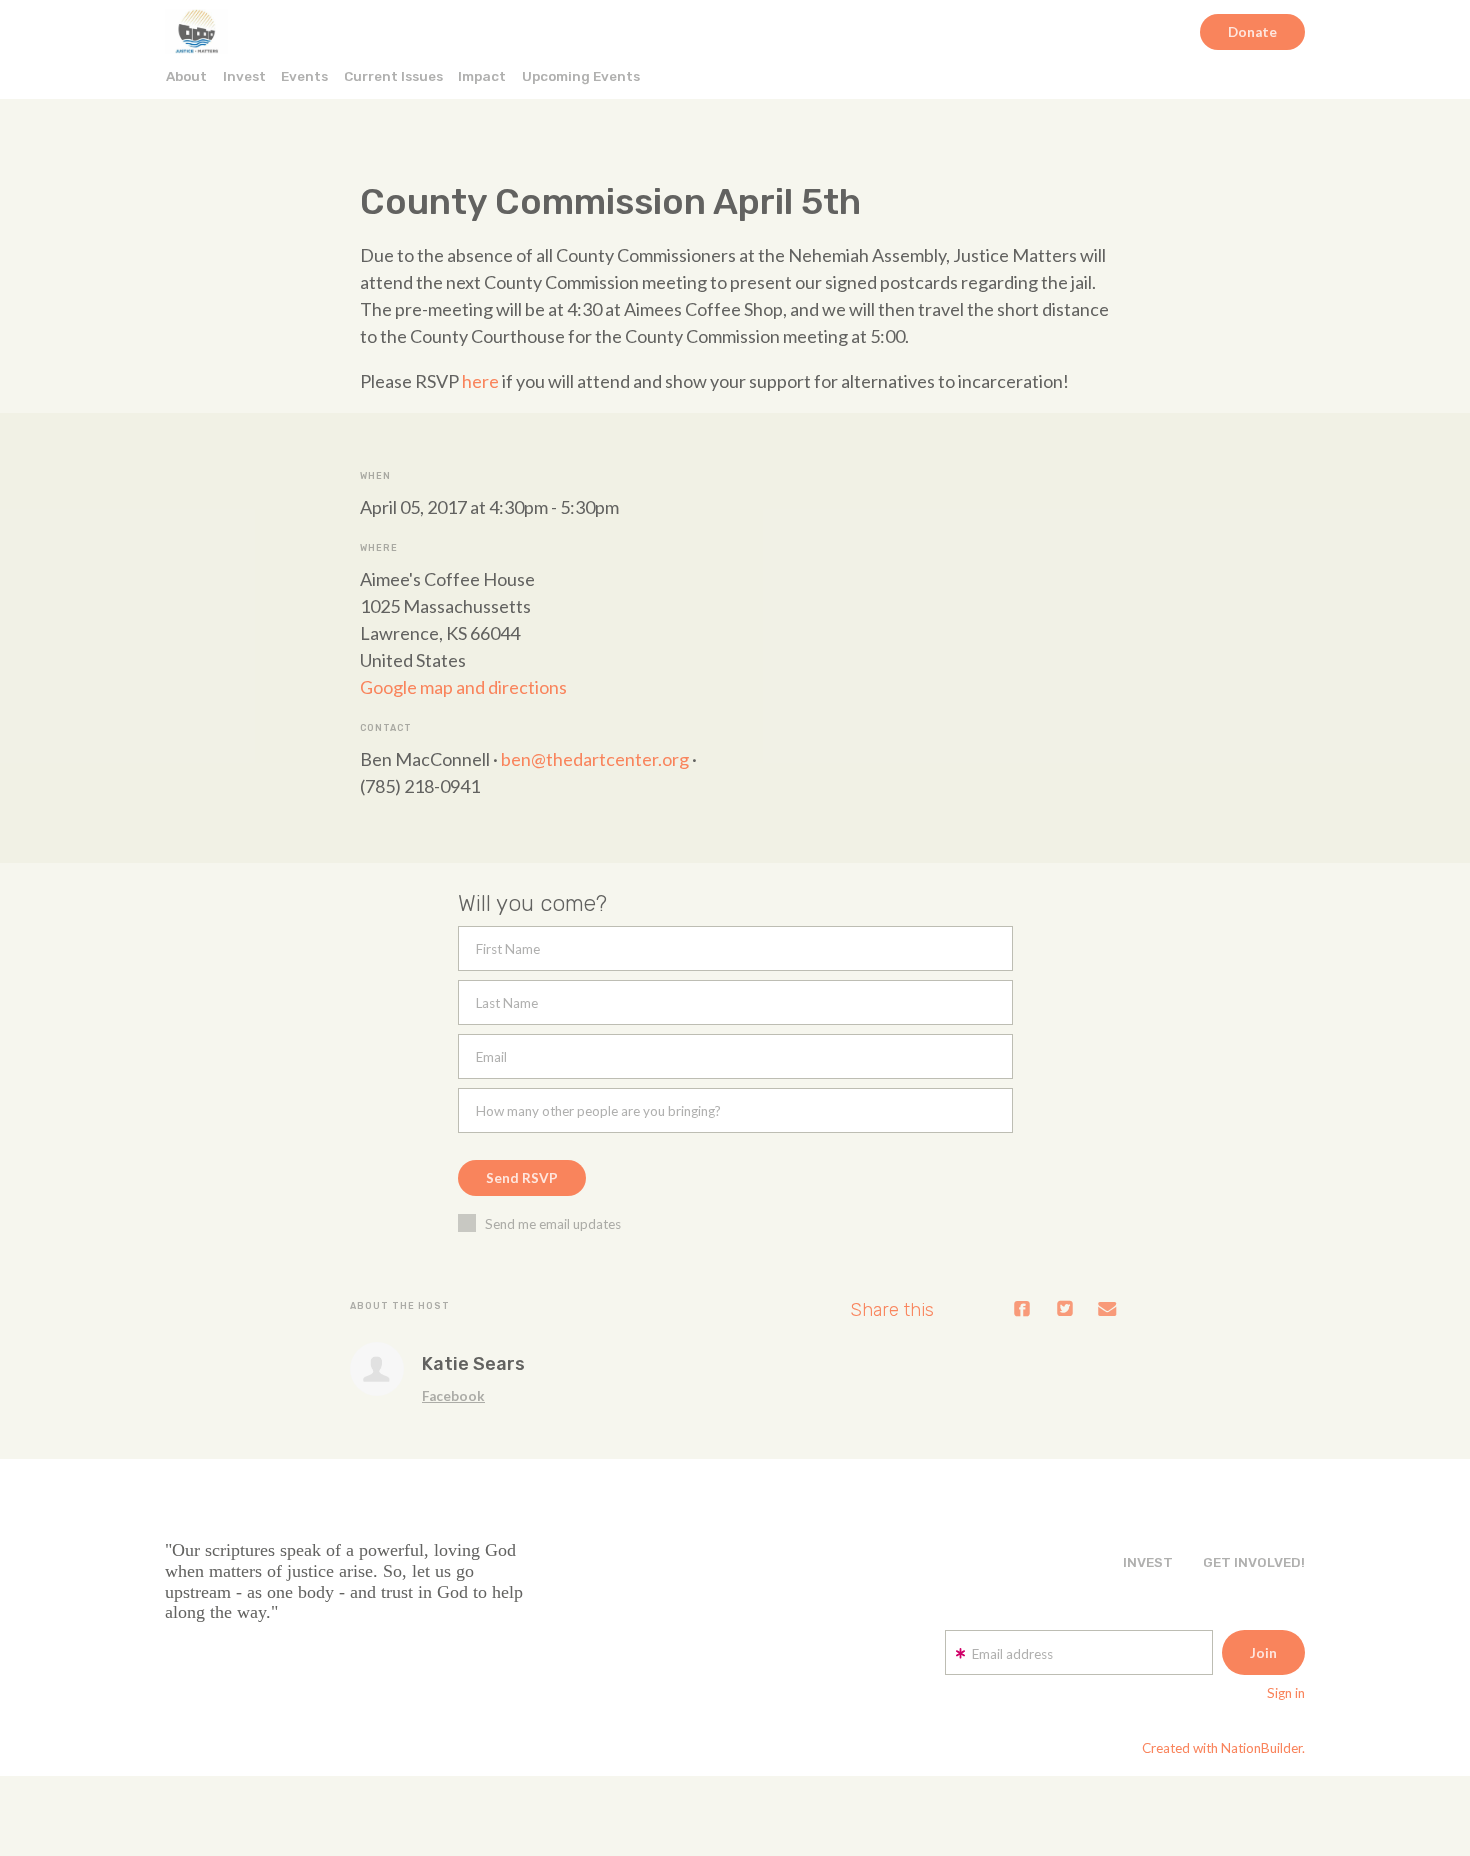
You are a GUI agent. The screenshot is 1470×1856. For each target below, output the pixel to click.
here (480, 381)
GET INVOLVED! (1254, 1562)
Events (304, 76)
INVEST (1148, 1562)
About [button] (186, 76)
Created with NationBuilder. (1223, 1748)
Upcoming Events (581, 76)
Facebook (453, 1396)
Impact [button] (482, 76)
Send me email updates (553, 1224)
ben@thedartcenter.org (595, 759)
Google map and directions (463, 687)
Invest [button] (244, 76)
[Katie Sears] (377, 1369)
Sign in (1286, 1693)
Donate (1252, 32)
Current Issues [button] (393, 76)
